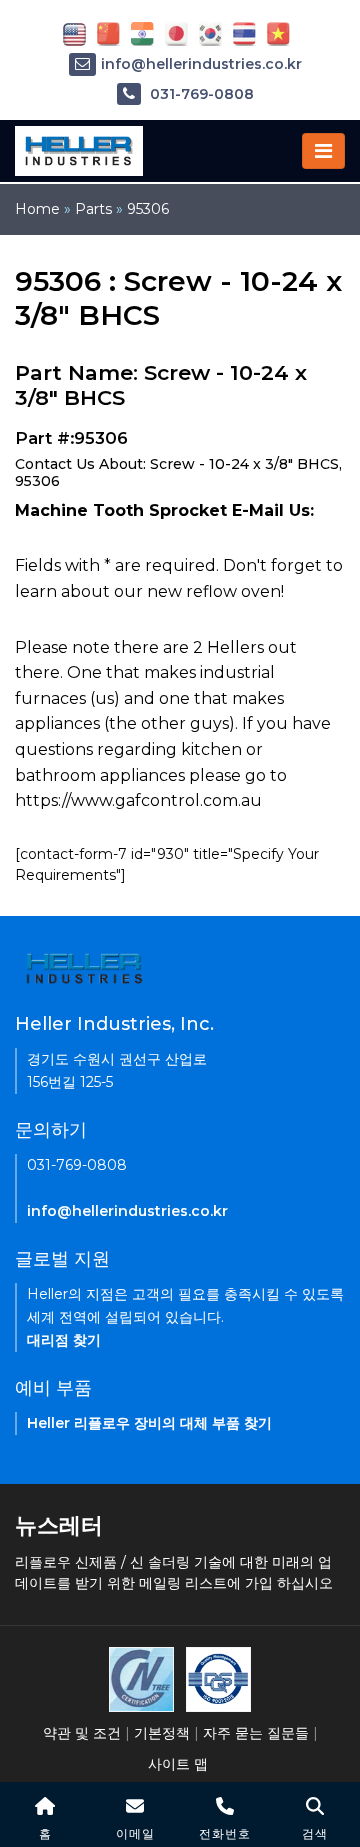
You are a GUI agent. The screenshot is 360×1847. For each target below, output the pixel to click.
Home (37, 209)
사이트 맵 (178, 1764)
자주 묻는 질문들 (256, 1733)
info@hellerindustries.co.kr (201, 64)
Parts (93, 209)
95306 (148, 209)
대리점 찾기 (64, 1340)
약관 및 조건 (82, 1733)
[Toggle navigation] (323, 151)
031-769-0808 (200, 94)
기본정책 (162, 1733)
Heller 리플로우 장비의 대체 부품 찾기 (149, 1423)
